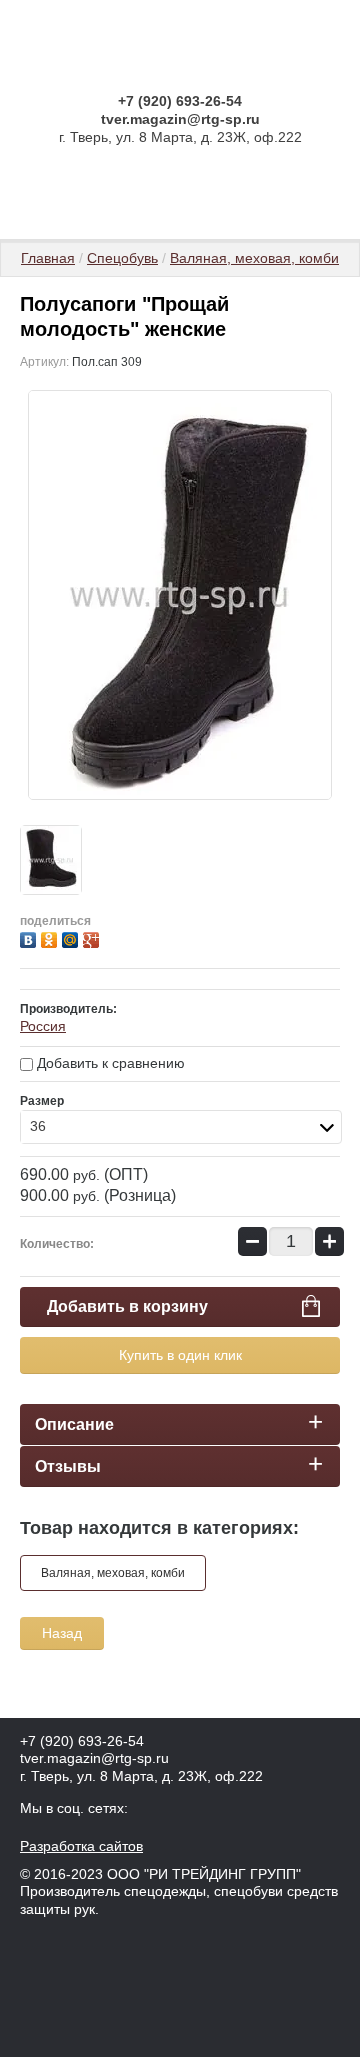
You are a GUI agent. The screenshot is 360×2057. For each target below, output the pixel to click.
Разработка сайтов (81, 1846)
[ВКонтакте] (30, 937)
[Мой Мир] (72, 937)
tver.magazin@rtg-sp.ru (180, 119)
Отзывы (68, 1466)
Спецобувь (122, 258)
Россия (43, 1026)
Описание (74, 1424)
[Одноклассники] (51, 937)
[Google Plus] (93, 937)
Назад (62, 1633)
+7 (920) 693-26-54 (180, 101)
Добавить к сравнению (109, 1063)
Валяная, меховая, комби (254, 258)
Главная (48, 258)
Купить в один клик (180, 1355)
